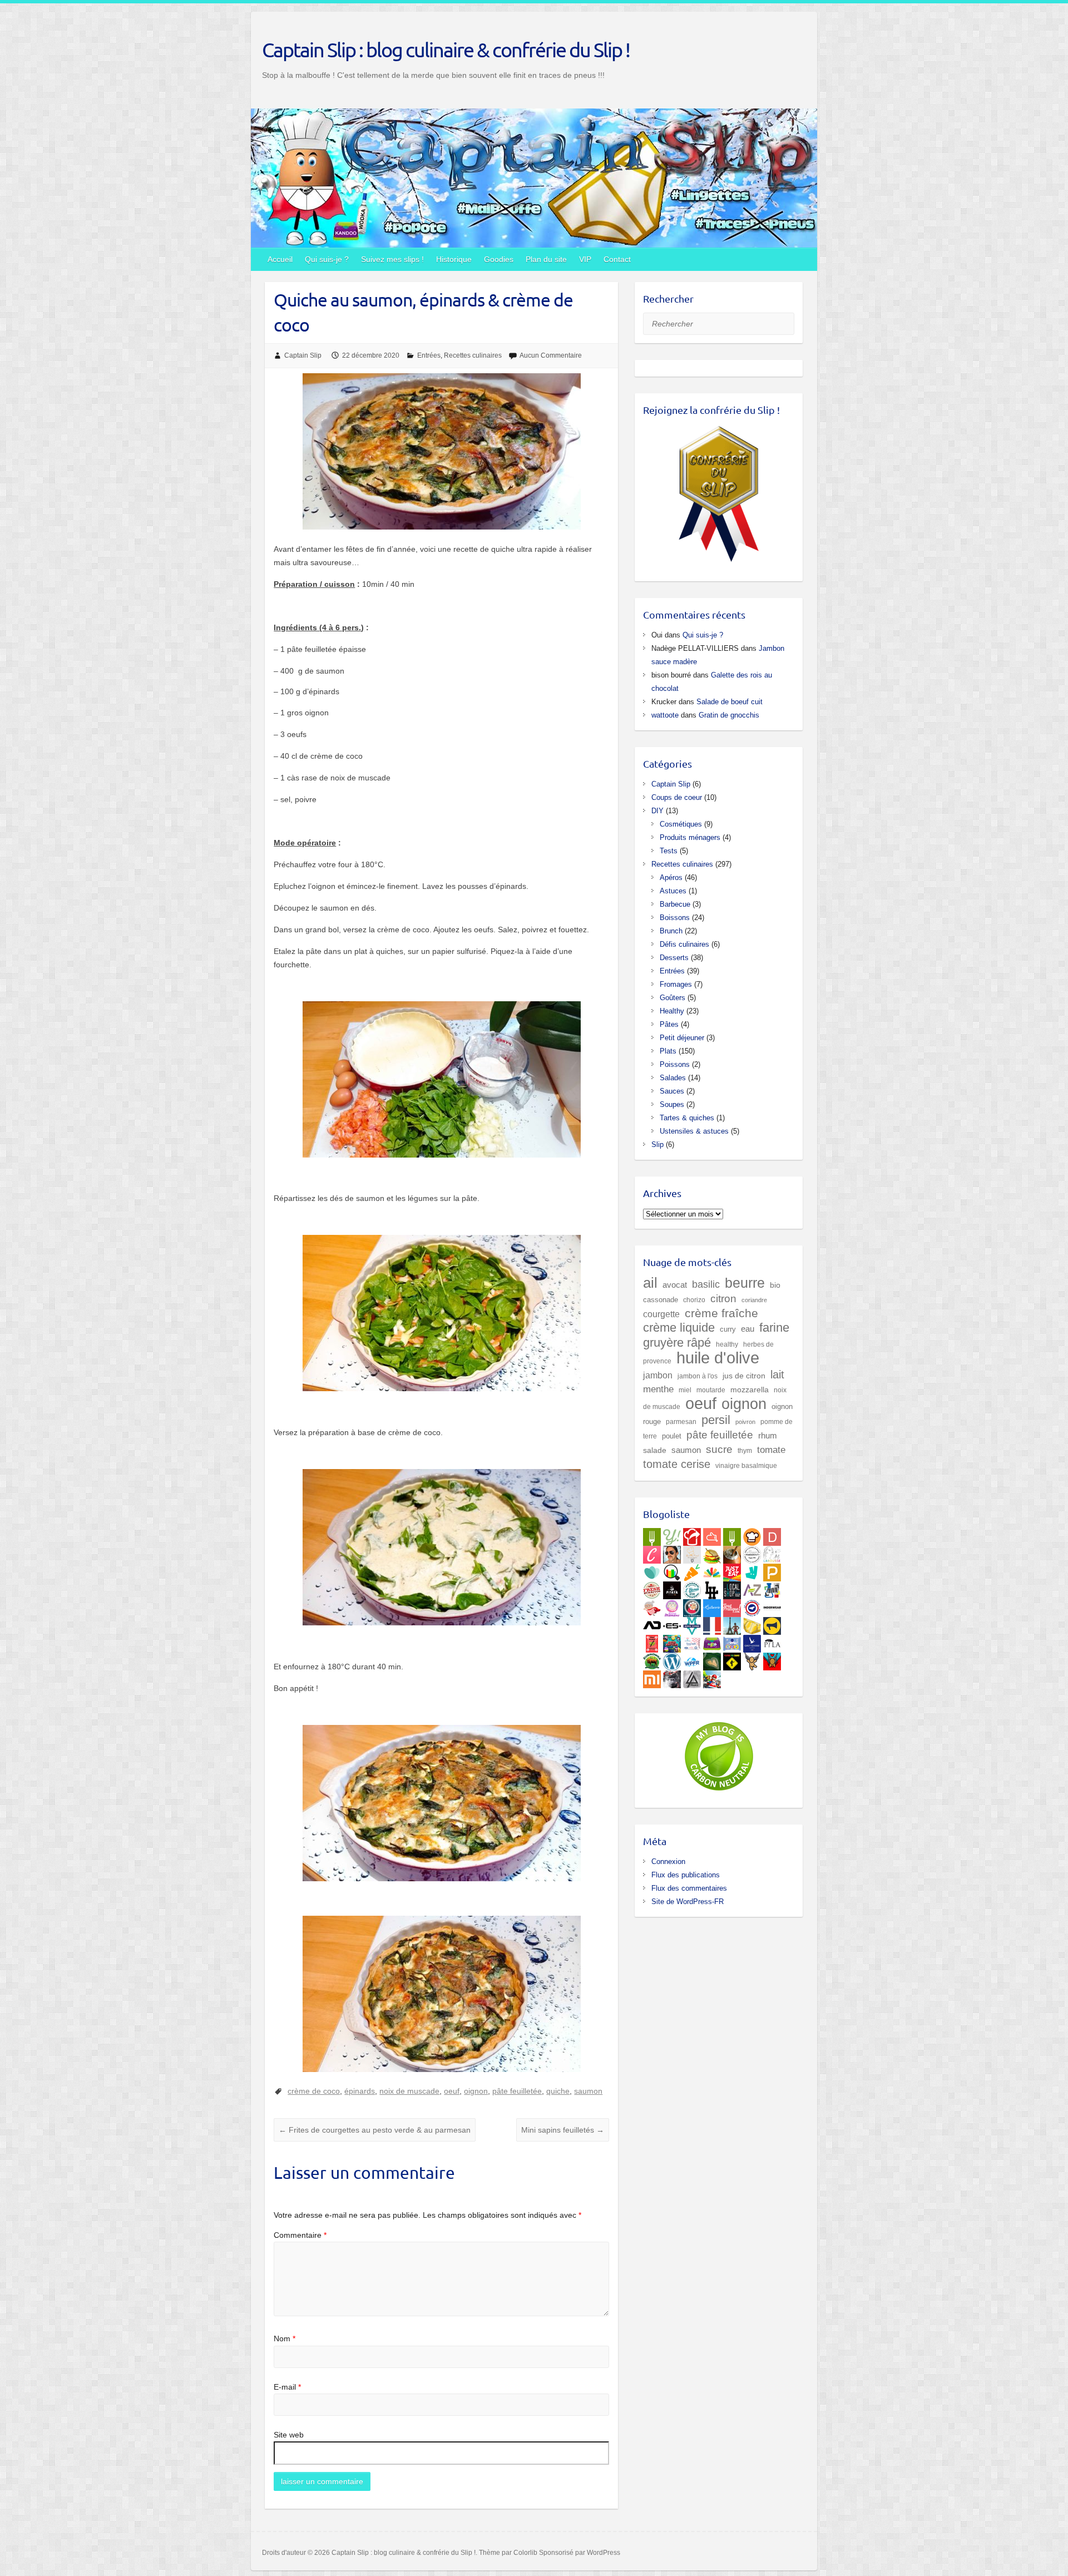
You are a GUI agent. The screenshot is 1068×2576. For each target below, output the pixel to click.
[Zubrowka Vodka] (652, 1659)
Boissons (675, 918)
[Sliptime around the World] (732, 1624)
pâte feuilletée (517, 2091)
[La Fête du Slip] (752, 1624)
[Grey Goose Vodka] (752, 1641)
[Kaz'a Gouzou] (772, 1659)
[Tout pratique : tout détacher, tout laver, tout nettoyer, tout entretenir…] (732, 1606)
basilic (706, 1284)
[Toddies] (732, 1641)
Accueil (280, 259)
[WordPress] (672, 1659)
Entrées (429, 355)
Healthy (672, 1011)
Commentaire (300, 2235)
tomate (771, 1450)
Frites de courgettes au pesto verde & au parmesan (375, 2130)
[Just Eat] (732, 1570)
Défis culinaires (684, 944)
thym (745, 1450)
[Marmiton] (712, 1535)
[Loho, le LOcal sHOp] (732, 1588)
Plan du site (546, 259)
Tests (669, 851)
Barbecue (675, 904)
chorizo (694, 1300)
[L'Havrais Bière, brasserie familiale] (692, 1588)
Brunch (671, 931)
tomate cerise (677, 1464)
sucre (719, 1449)
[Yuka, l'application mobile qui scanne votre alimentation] (692, 1570)
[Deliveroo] (752, 1570)
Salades (673, 1078)
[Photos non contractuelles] (712, 1552)
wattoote (665, 715)
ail (650, 1283)
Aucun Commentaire (551, 355)
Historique (454, 259)
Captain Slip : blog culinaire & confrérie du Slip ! (446, 50)
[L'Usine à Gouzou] (752, 1659)
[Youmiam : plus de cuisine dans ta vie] (692, 1535)
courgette (661, 1314)
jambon (658, 1375)
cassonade (661, 1300)
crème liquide (679, 1327)
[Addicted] (652, 1624)
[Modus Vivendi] (692, 1624)
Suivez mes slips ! (392, 259)
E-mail (287, 2387)
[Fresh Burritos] (652, 1588)
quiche (558, 2091)
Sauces (672, 1091)
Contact (617, 259)
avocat (675, 1285)
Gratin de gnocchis (729, 715)
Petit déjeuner (682, 1038)
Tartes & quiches (687, 1118)
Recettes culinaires (473, 355)
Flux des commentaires (689, 1888)
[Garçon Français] (712, 1624)
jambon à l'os (698, 1376)
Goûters (673, 998)
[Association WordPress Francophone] (692, 1659)
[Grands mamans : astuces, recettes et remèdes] (672, 1606)
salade (655, 1450)
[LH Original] (712, 1588)
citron (723, 1298)
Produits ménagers (690, 837)
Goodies (499, 259)
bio (775, 1285)
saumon (588, 2091)
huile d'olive (718, 1358)
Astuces (673, 891)
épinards (360, 2091)
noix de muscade (409, 2091)
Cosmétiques (681, 824)
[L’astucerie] (712, 1606)
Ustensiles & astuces (694, 1131)
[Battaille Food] (692, 1552)
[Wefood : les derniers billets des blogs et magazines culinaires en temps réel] (652, 1535)
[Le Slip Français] (752, 1606)
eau (748, 1329)
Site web (289, 2435)
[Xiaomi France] (652, 1677)
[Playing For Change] (732, 1659)
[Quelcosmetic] (772, 1588)
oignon (476, 2091)
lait (777, 1374)
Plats (668, 1051)
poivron (745, 1422)
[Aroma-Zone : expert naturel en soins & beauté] (752, 1588)
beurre (745, 1283)
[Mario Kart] (712, 1677)
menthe (658, 1389)
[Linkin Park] (692, 1677)
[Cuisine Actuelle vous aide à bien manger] (732, 1535)
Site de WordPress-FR (688, 1902)
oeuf (452, 2091)
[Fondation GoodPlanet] (712, 1659)
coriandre (754, 1300)
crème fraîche (721, 1313)
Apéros (671, 877)
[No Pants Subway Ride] (772, 1624)
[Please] (772, 1570)
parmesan (681, 1422)
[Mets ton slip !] (652, 1641)
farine (774, 1327)
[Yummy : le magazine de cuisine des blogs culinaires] (672, 1535)
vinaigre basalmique (746, 1465)
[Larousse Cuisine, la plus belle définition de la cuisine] (772, 1552)
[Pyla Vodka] (772, 1641)
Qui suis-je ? (327, 259)
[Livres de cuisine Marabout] (752, 1552)
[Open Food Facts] (672, 1570)
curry (728, 1329)
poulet (672, 1436)
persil (716, 1420)
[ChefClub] (652, 1552)
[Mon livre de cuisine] (672, 1552)
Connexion (668, 1861)
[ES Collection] (672, 1624)
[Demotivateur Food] (772, 1535)
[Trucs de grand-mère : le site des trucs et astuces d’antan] (692, 1606)
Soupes (672, 1104)
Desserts (674, 958)
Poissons (675, 1064)
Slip (657, 1144)
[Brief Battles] (672, 1641)
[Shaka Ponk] (672, 1677)
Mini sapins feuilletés (563, 2130)
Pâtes (669, 1024)
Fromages (676, 984)
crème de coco (314, 2091)
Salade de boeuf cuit (730, 702)
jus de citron (744, 1376)
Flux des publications (686, 1875)
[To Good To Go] (652, 1570)
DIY (657, 811)
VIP (585, 259)
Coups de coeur (677, 797)
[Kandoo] (712, 1641)
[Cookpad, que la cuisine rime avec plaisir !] (752, 1535)
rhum (768, 1436)
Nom (285, 2338)
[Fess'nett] (692, 1641)
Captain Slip (303, 355)
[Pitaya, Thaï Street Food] (672, 1588)
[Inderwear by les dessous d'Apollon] (772, 1606)
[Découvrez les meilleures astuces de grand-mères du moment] (652, 1606)
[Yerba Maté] (732, 1552)
